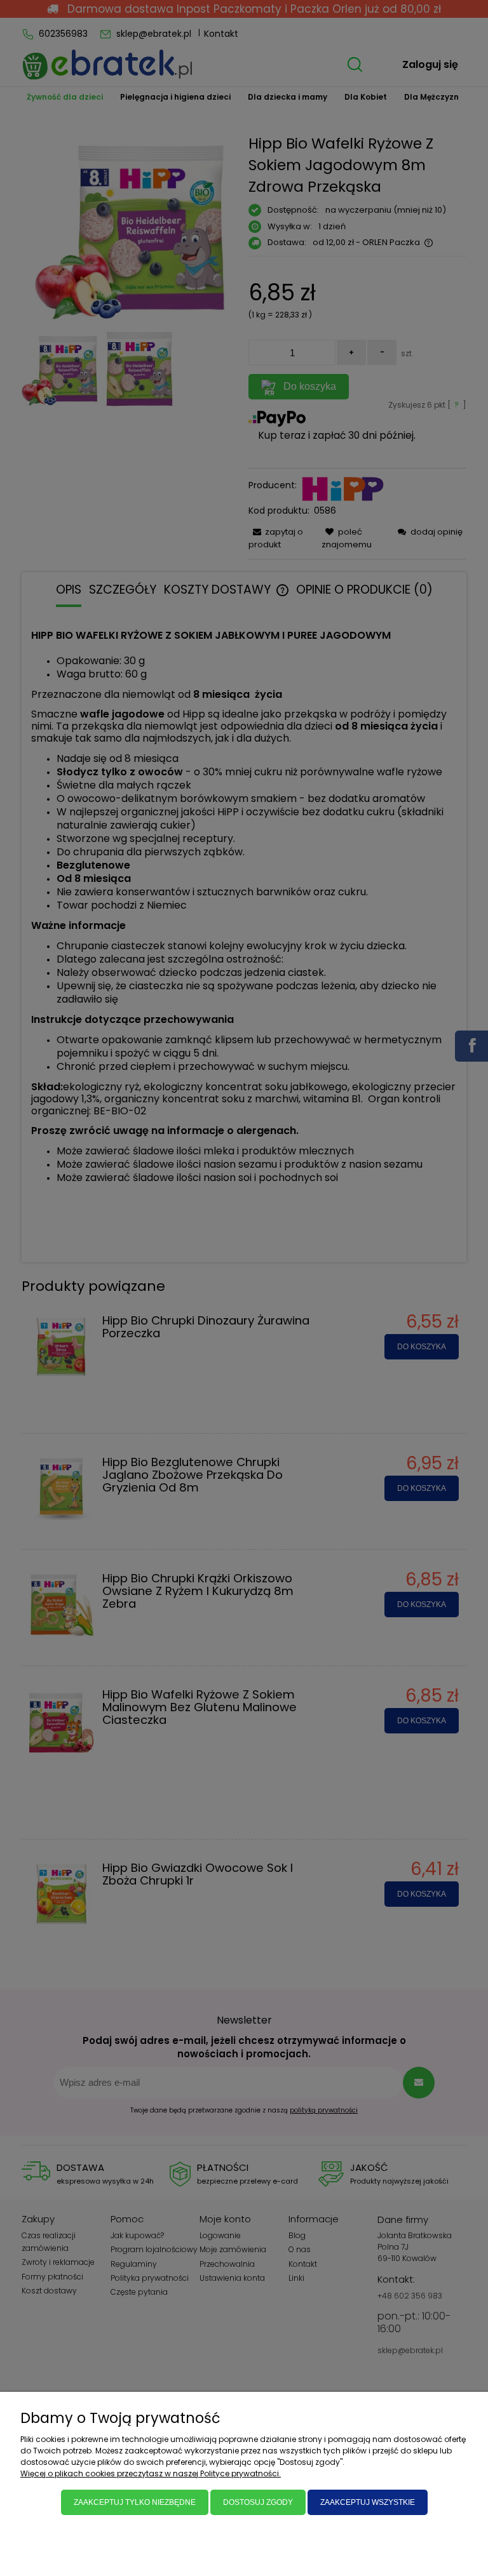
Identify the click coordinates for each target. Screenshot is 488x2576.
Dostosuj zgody (258, 2502)
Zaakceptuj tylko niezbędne (135, 2502)
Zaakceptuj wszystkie (368, 2502)
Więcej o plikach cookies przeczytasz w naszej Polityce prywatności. (151, 2473)
